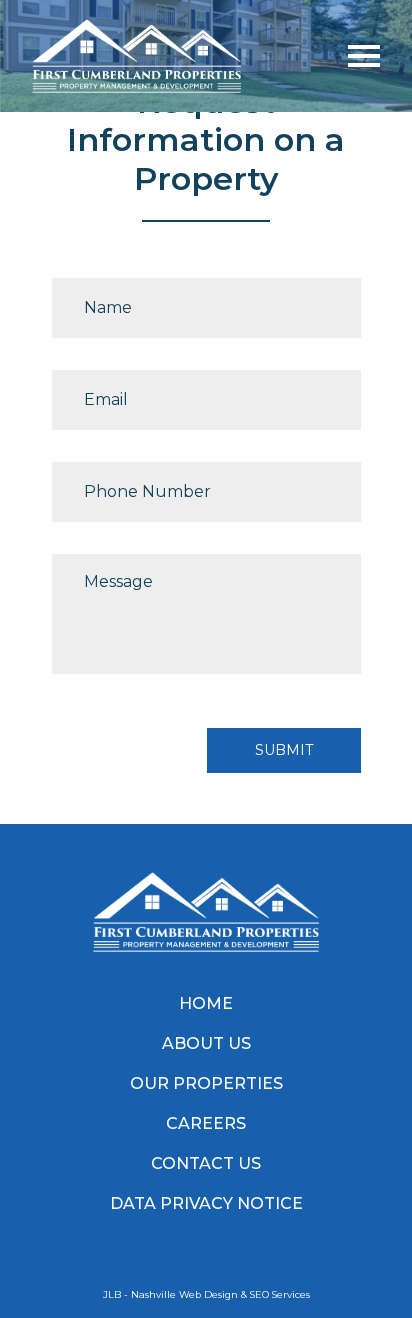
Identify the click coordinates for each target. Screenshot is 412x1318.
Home (206, 1003)
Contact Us (206, 1163)
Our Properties (206, 1083)
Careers (206, 1123)
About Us (206, 1043)
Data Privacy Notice (206, 1203)
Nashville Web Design (184, 1294)
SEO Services (280, 1294)
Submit (284, 750)
